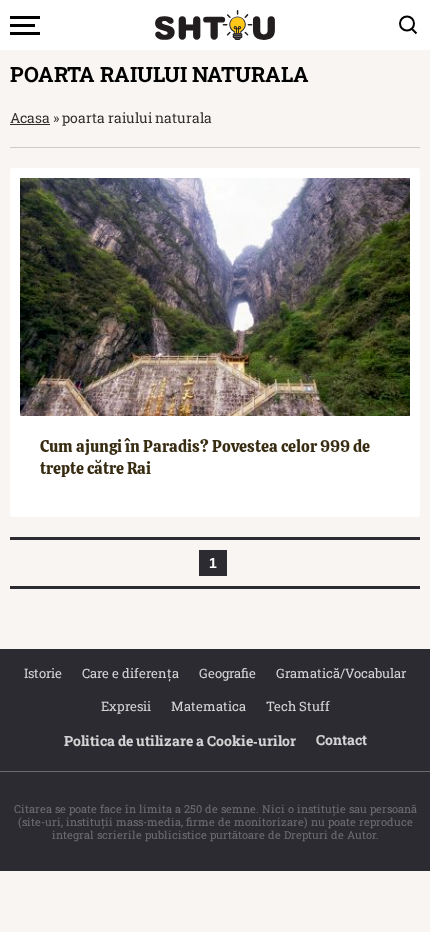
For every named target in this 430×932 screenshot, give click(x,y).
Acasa (30, 117)
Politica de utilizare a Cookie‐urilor (180, 740)
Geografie (227, 673)
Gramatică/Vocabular (341, 673)
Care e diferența (130, 673)
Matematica (208, 706)
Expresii (126, 706)
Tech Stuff (298, 706)
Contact (341, 739)
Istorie (43, 673)
